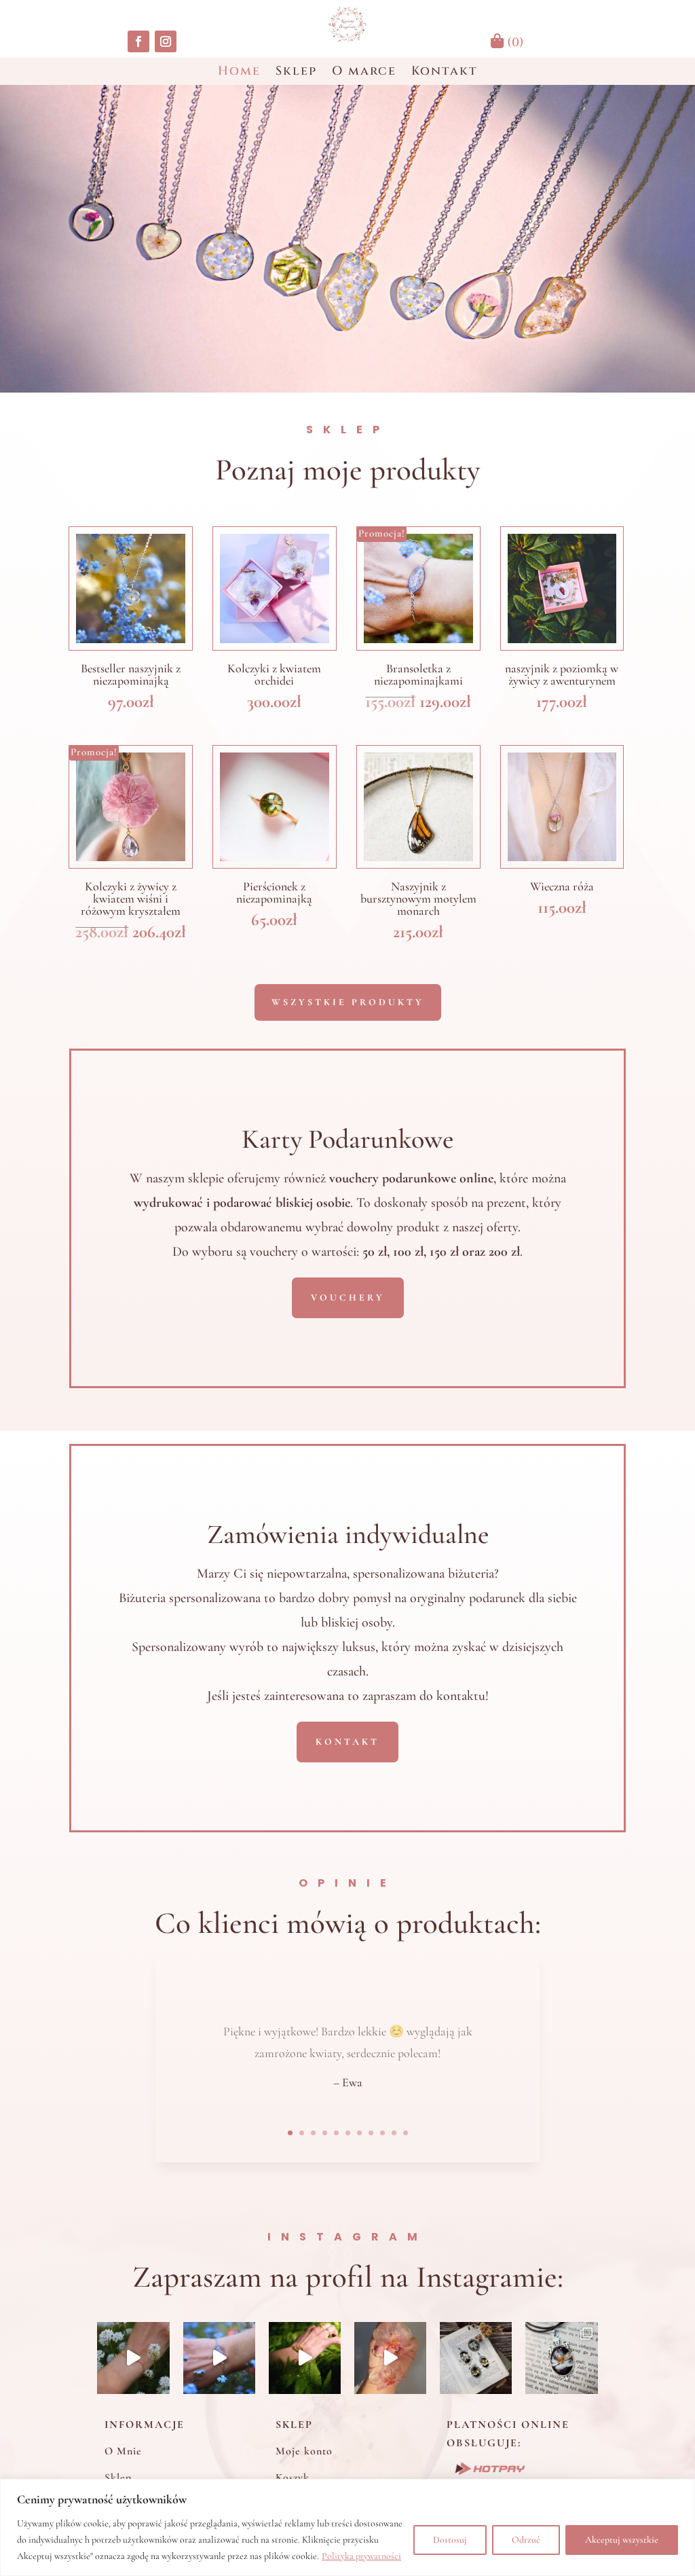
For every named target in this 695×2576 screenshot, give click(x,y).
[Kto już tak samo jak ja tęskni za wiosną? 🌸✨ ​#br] (133, 2358)
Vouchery (348, 1298)
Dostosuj (450, 2540)
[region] (347, 2527)
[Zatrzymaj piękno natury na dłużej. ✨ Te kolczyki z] (390, 2358)
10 (394, 2133)
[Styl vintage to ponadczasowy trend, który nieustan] (561, 2358)
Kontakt (445, 73)
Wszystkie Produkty (348, 1002)
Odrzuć (526, 2540)
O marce (364, 73)
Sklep (296, 73)
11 (406, 2133)
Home (239, 73)
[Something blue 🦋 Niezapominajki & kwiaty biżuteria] (219, 2358)
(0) (514, 42)
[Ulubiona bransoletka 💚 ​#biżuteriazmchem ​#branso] (305, 2358)
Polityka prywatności (361, 2556)
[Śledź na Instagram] (166, 41)
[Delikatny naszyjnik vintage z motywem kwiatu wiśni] (476, 2358)
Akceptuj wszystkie (622, 2540)
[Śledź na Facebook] (138, 41)
